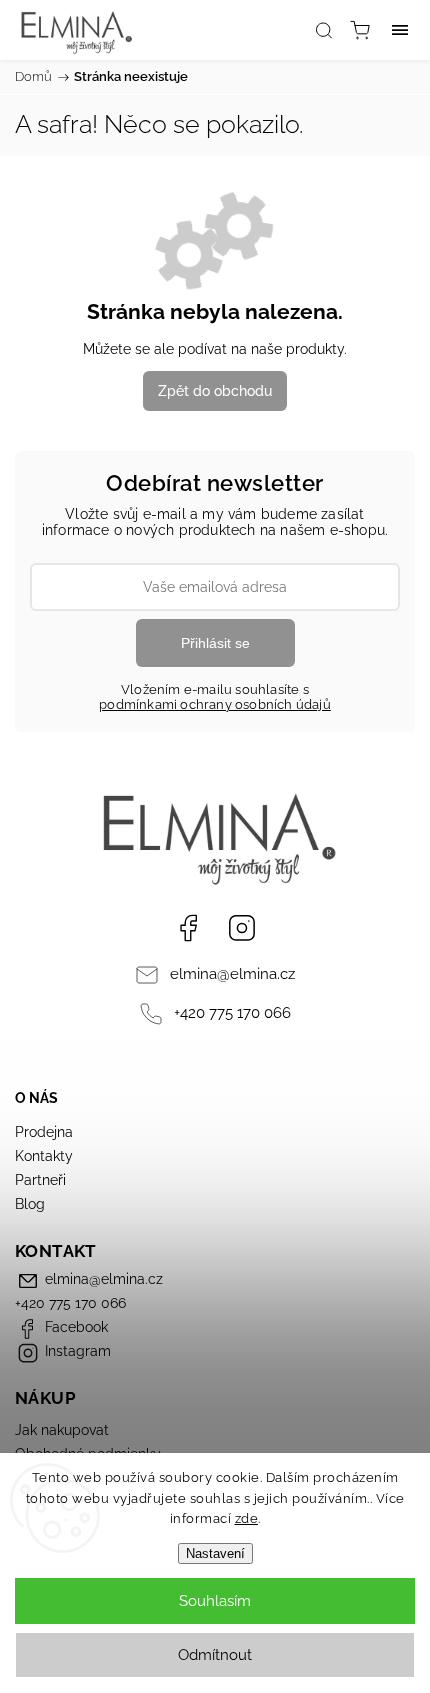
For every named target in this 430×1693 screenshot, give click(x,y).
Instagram (242, 928)
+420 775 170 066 (232, 1013)
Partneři (40, 1180)
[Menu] (400, 30)
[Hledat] (324, 30)
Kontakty (44, 1156)
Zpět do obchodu (215, 391)
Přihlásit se (215, 643)
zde (247, 1518)
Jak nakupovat (62, 1430)
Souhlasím (215, 1601)
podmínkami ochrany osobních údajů (215, 704)
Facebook (188, 928)
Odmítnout (215, 1655)
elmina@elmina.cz (232, 974)
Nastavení (215, 1553)
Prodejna (44, 1132)
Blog (30, 1204)
